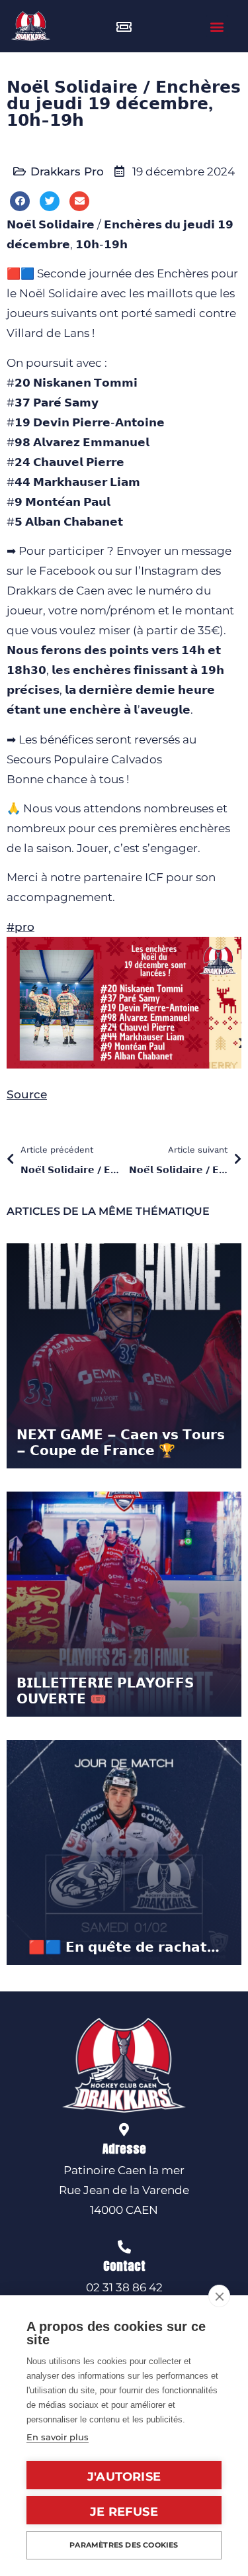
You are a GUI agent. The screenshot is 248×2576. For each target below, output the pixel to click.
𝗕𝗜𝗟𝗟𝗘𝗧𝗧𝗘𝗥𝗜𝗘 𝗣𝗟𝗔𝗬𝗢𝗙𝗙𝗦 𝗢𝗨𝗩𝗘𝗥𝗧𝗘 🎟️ (105, 1691)
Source (27, 1094)
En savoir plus (58, 2437)
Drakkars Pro (67, 171)
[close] (219, 2296)
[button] (217, 26)
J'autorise (124, 2477)
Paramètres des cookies (124, 2545)
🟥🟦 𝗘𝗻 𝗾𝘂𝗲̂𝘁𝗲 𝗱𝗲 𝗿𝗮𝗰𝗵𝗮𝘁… (124, 1947)
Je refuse (124, 2512)
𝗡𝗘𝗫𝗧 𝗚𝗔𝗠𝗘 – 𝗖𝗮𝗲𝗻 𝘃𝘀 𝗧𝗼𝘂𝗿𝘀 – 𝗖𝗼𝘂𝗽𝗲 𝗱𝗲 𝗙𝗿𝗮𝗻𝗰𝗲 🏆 (121, 1443)
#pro (21, 927)
